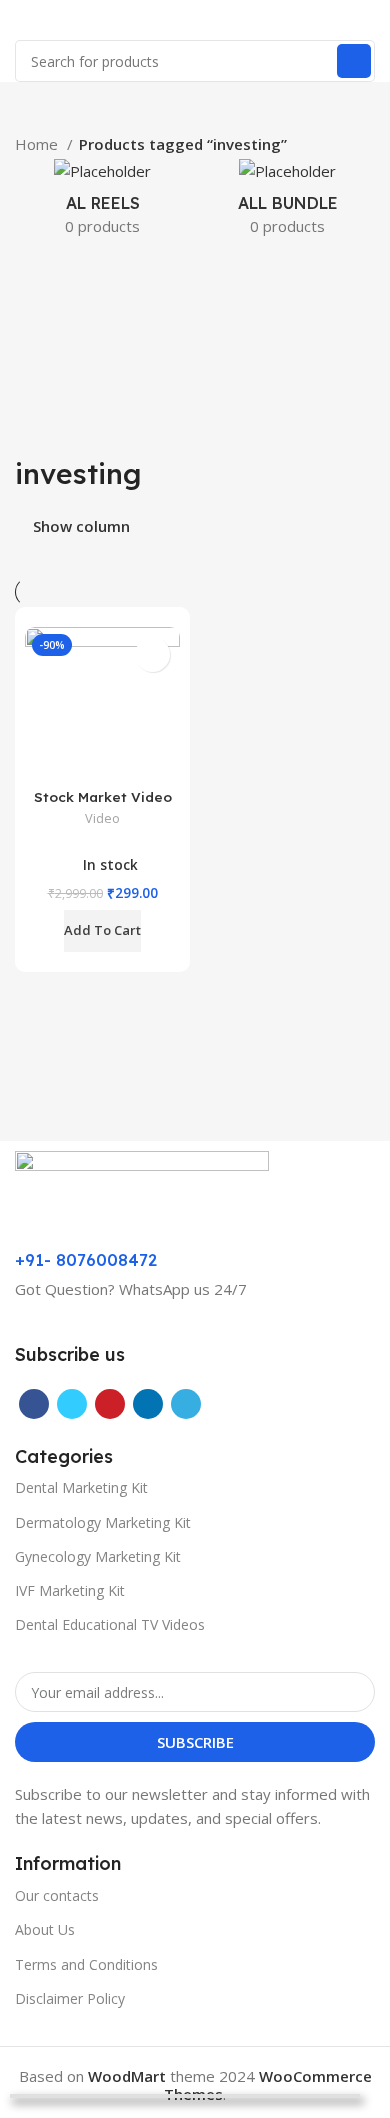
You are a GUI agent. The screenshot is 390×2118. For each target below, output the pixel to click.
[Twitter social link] (72, 1404)
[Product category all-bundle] (287, 203)
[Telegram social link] (186, 1404)
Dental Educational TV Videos (110, 1624)
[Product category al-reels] (102, 203)
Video (102, 818)
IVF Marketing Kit (70, 1590)
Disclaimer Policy (70, 1998)
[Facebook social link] (34, 1404)
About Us (45, 1929)
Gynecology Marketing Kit (98, 1556)
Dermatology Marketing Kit (103, 1522)
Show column (81, 527)
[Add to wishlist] (152, 654)
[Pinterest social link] (110, 1404)
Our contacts (57, 1895)
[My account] (367, 20)
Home (38, 144)
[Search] (354, 61)
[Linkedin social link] (148, 1404)
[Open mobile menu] (23, 20)
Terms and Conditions (86, 1964)
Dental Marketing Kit (81, 1487)
